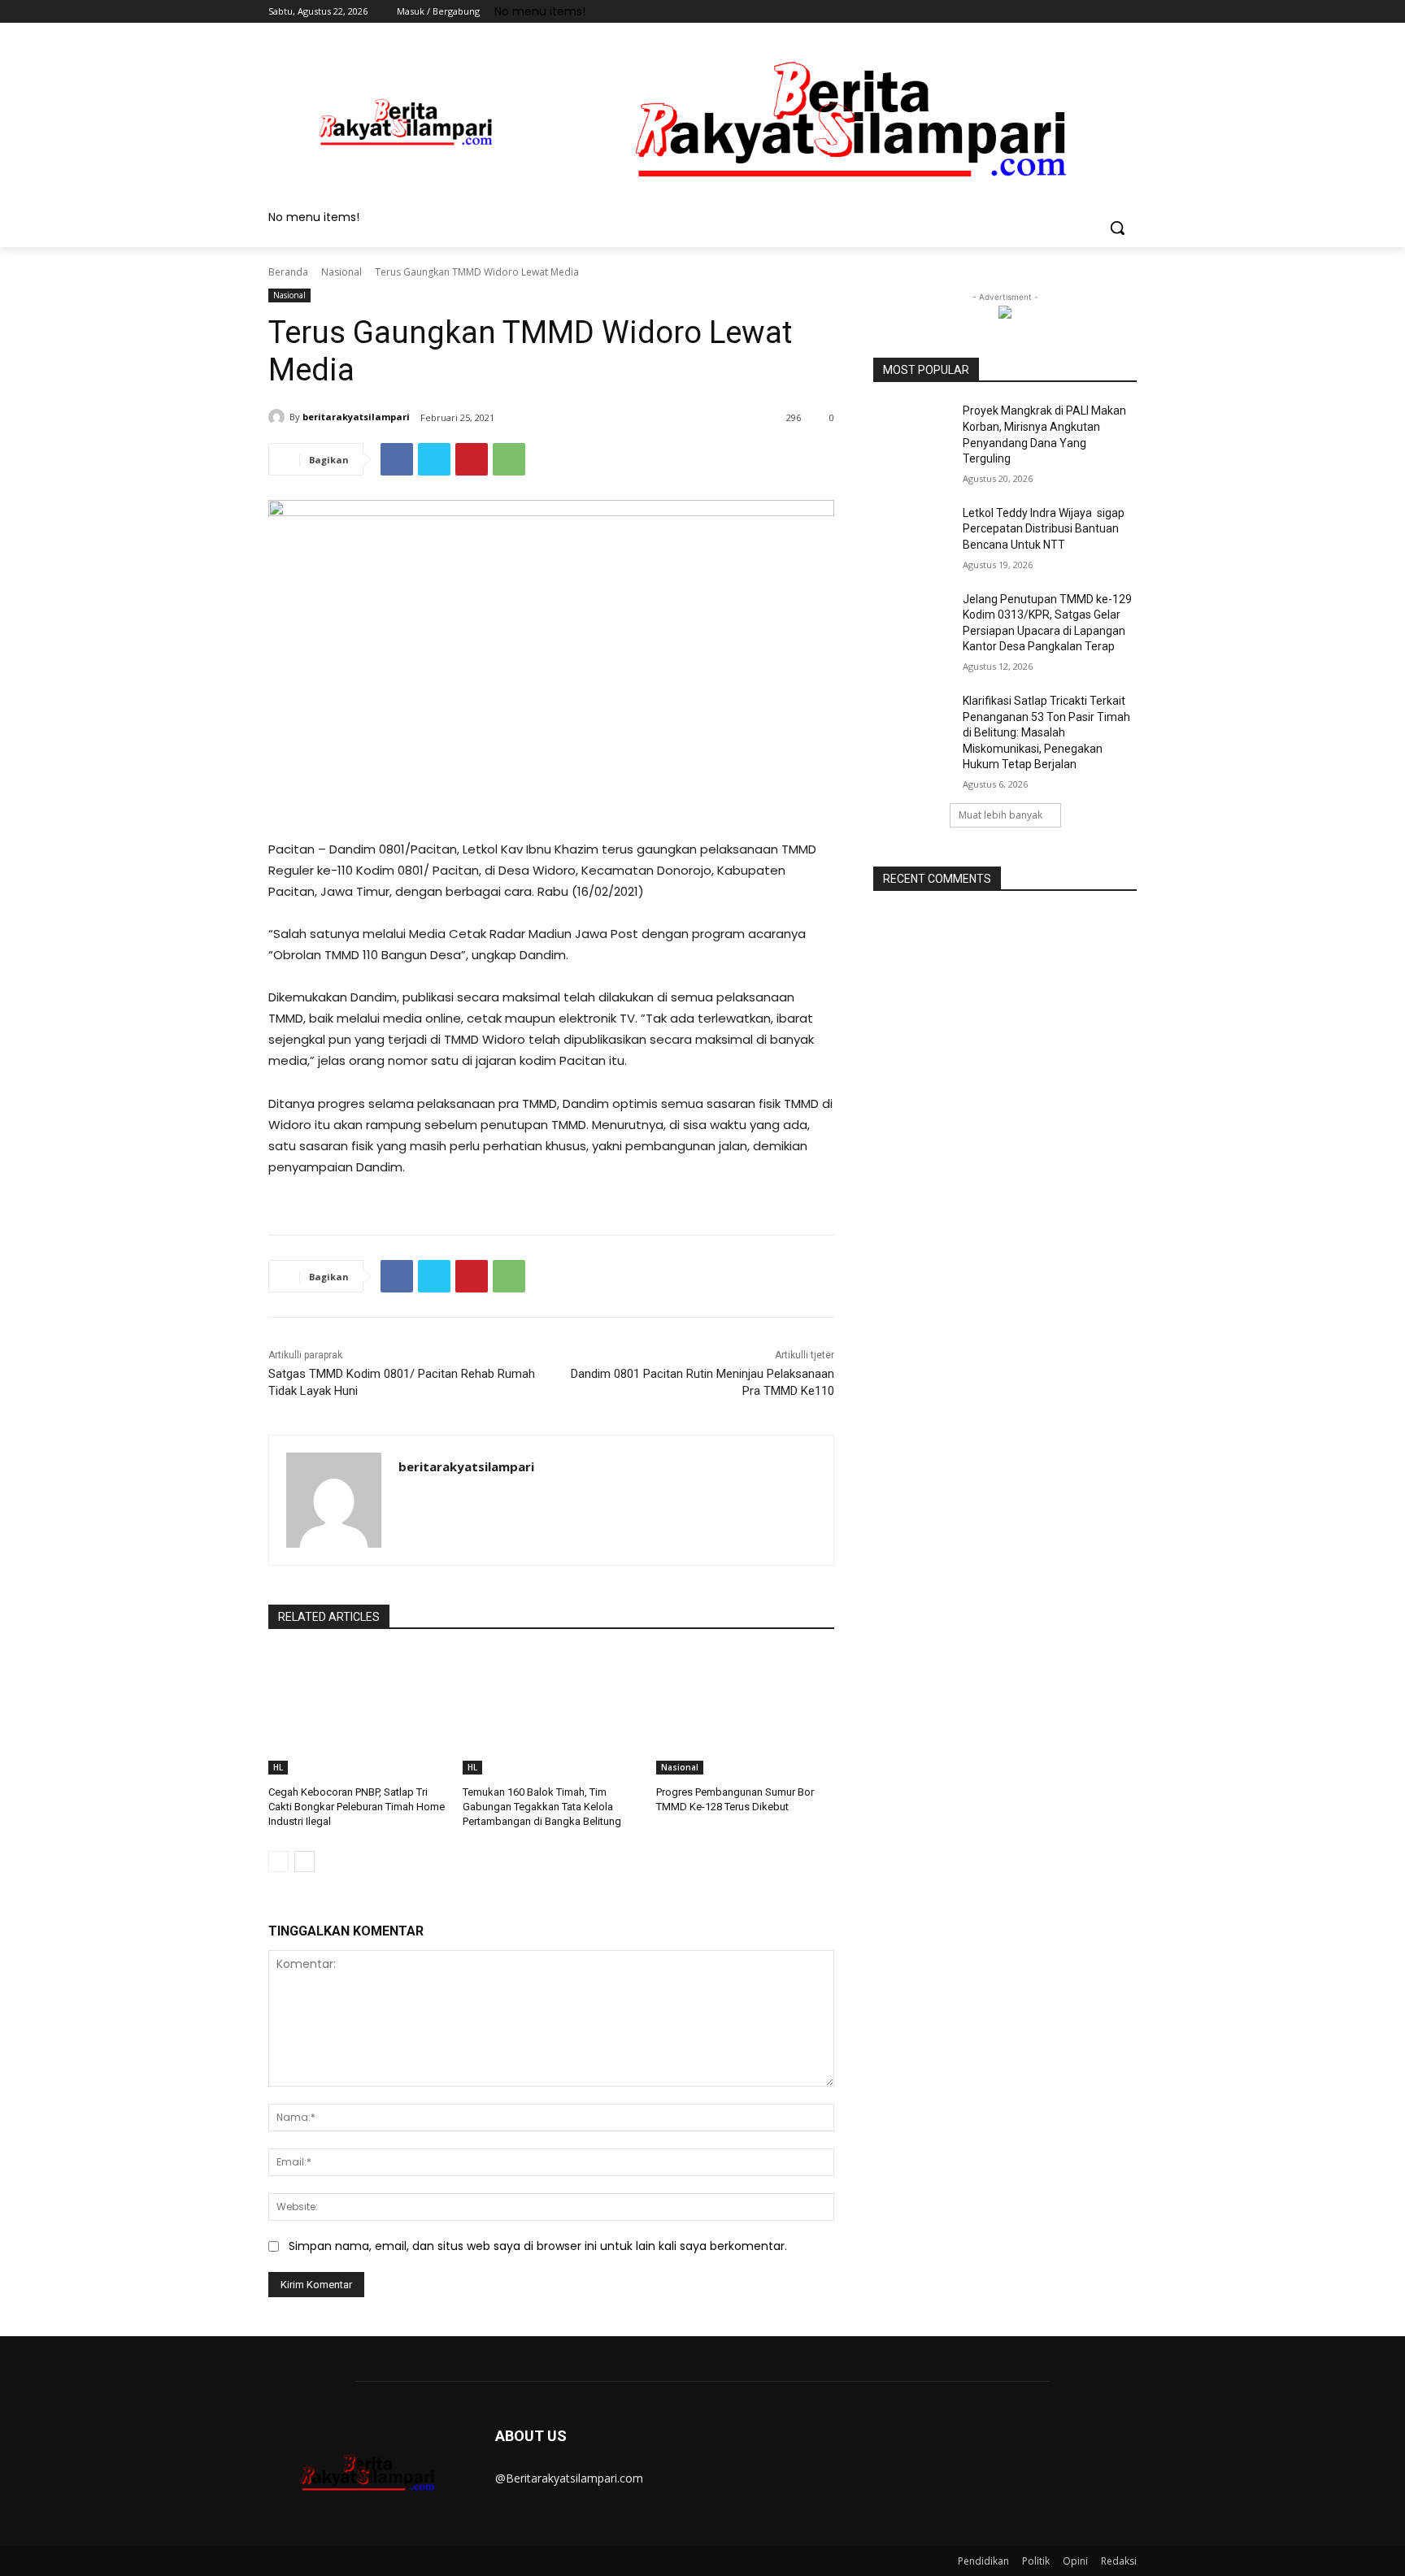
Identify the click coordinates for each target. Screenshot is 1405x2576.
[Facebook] (1037, 12)
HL (278, 1767)
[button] (1117, 228)
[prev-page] (278, 1861)
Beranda (288, 272)
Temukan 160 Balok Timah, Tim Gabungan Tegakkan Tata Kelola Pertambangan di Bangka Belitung (542, 1807)
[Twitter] (1083, 12)
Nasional (341, 272)
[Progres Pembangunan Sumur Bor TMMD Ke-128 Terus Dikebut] (745, 1712)
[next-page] (304, 1861)
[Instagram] (1060, 12)
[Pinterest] (472, 459)
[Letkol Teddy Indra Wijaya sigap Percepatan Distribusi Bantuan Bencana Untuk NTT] (913, 533)
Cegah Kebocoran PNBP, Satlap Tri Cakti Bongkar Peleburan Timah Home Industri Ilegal (357, 1807)
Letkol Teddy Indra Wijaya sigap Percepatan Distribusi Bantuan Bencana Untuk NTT (1044, 529)
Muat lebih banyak (1000, 815)
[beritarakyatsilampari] (279, 417)
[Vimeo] (1105, 12)
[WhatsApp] (509, 459)
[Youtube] (1127, 12)
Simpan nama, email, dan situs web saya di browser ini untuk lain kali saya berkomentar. (538, 2246)
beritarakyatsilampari (356, 417)
